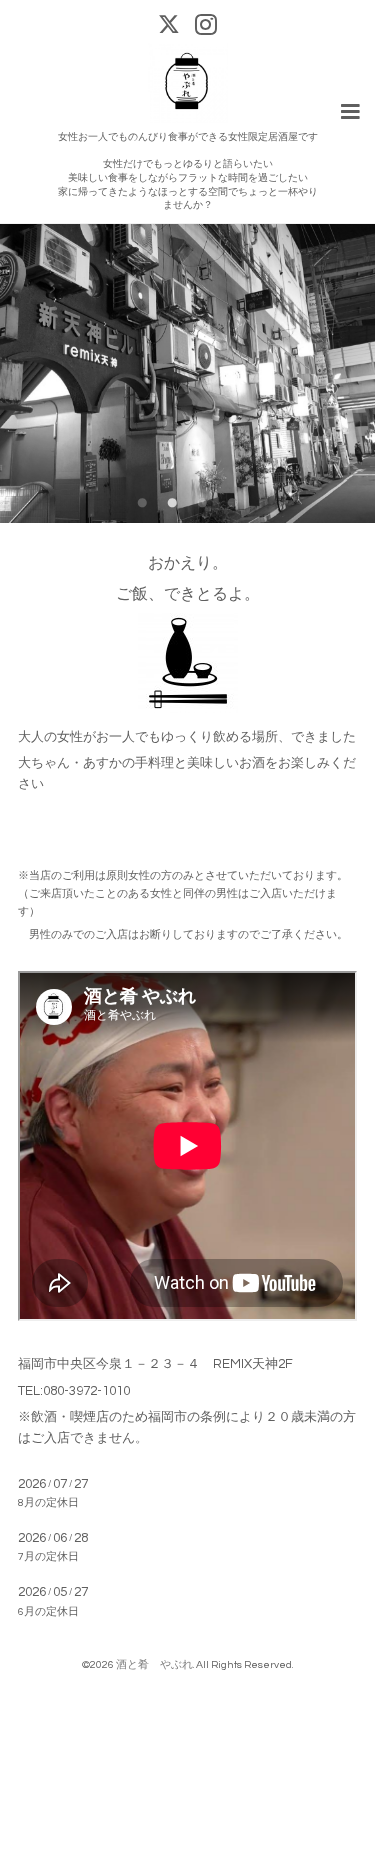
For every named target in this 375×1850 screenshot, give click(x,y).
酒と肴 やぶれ (154, 1664)
